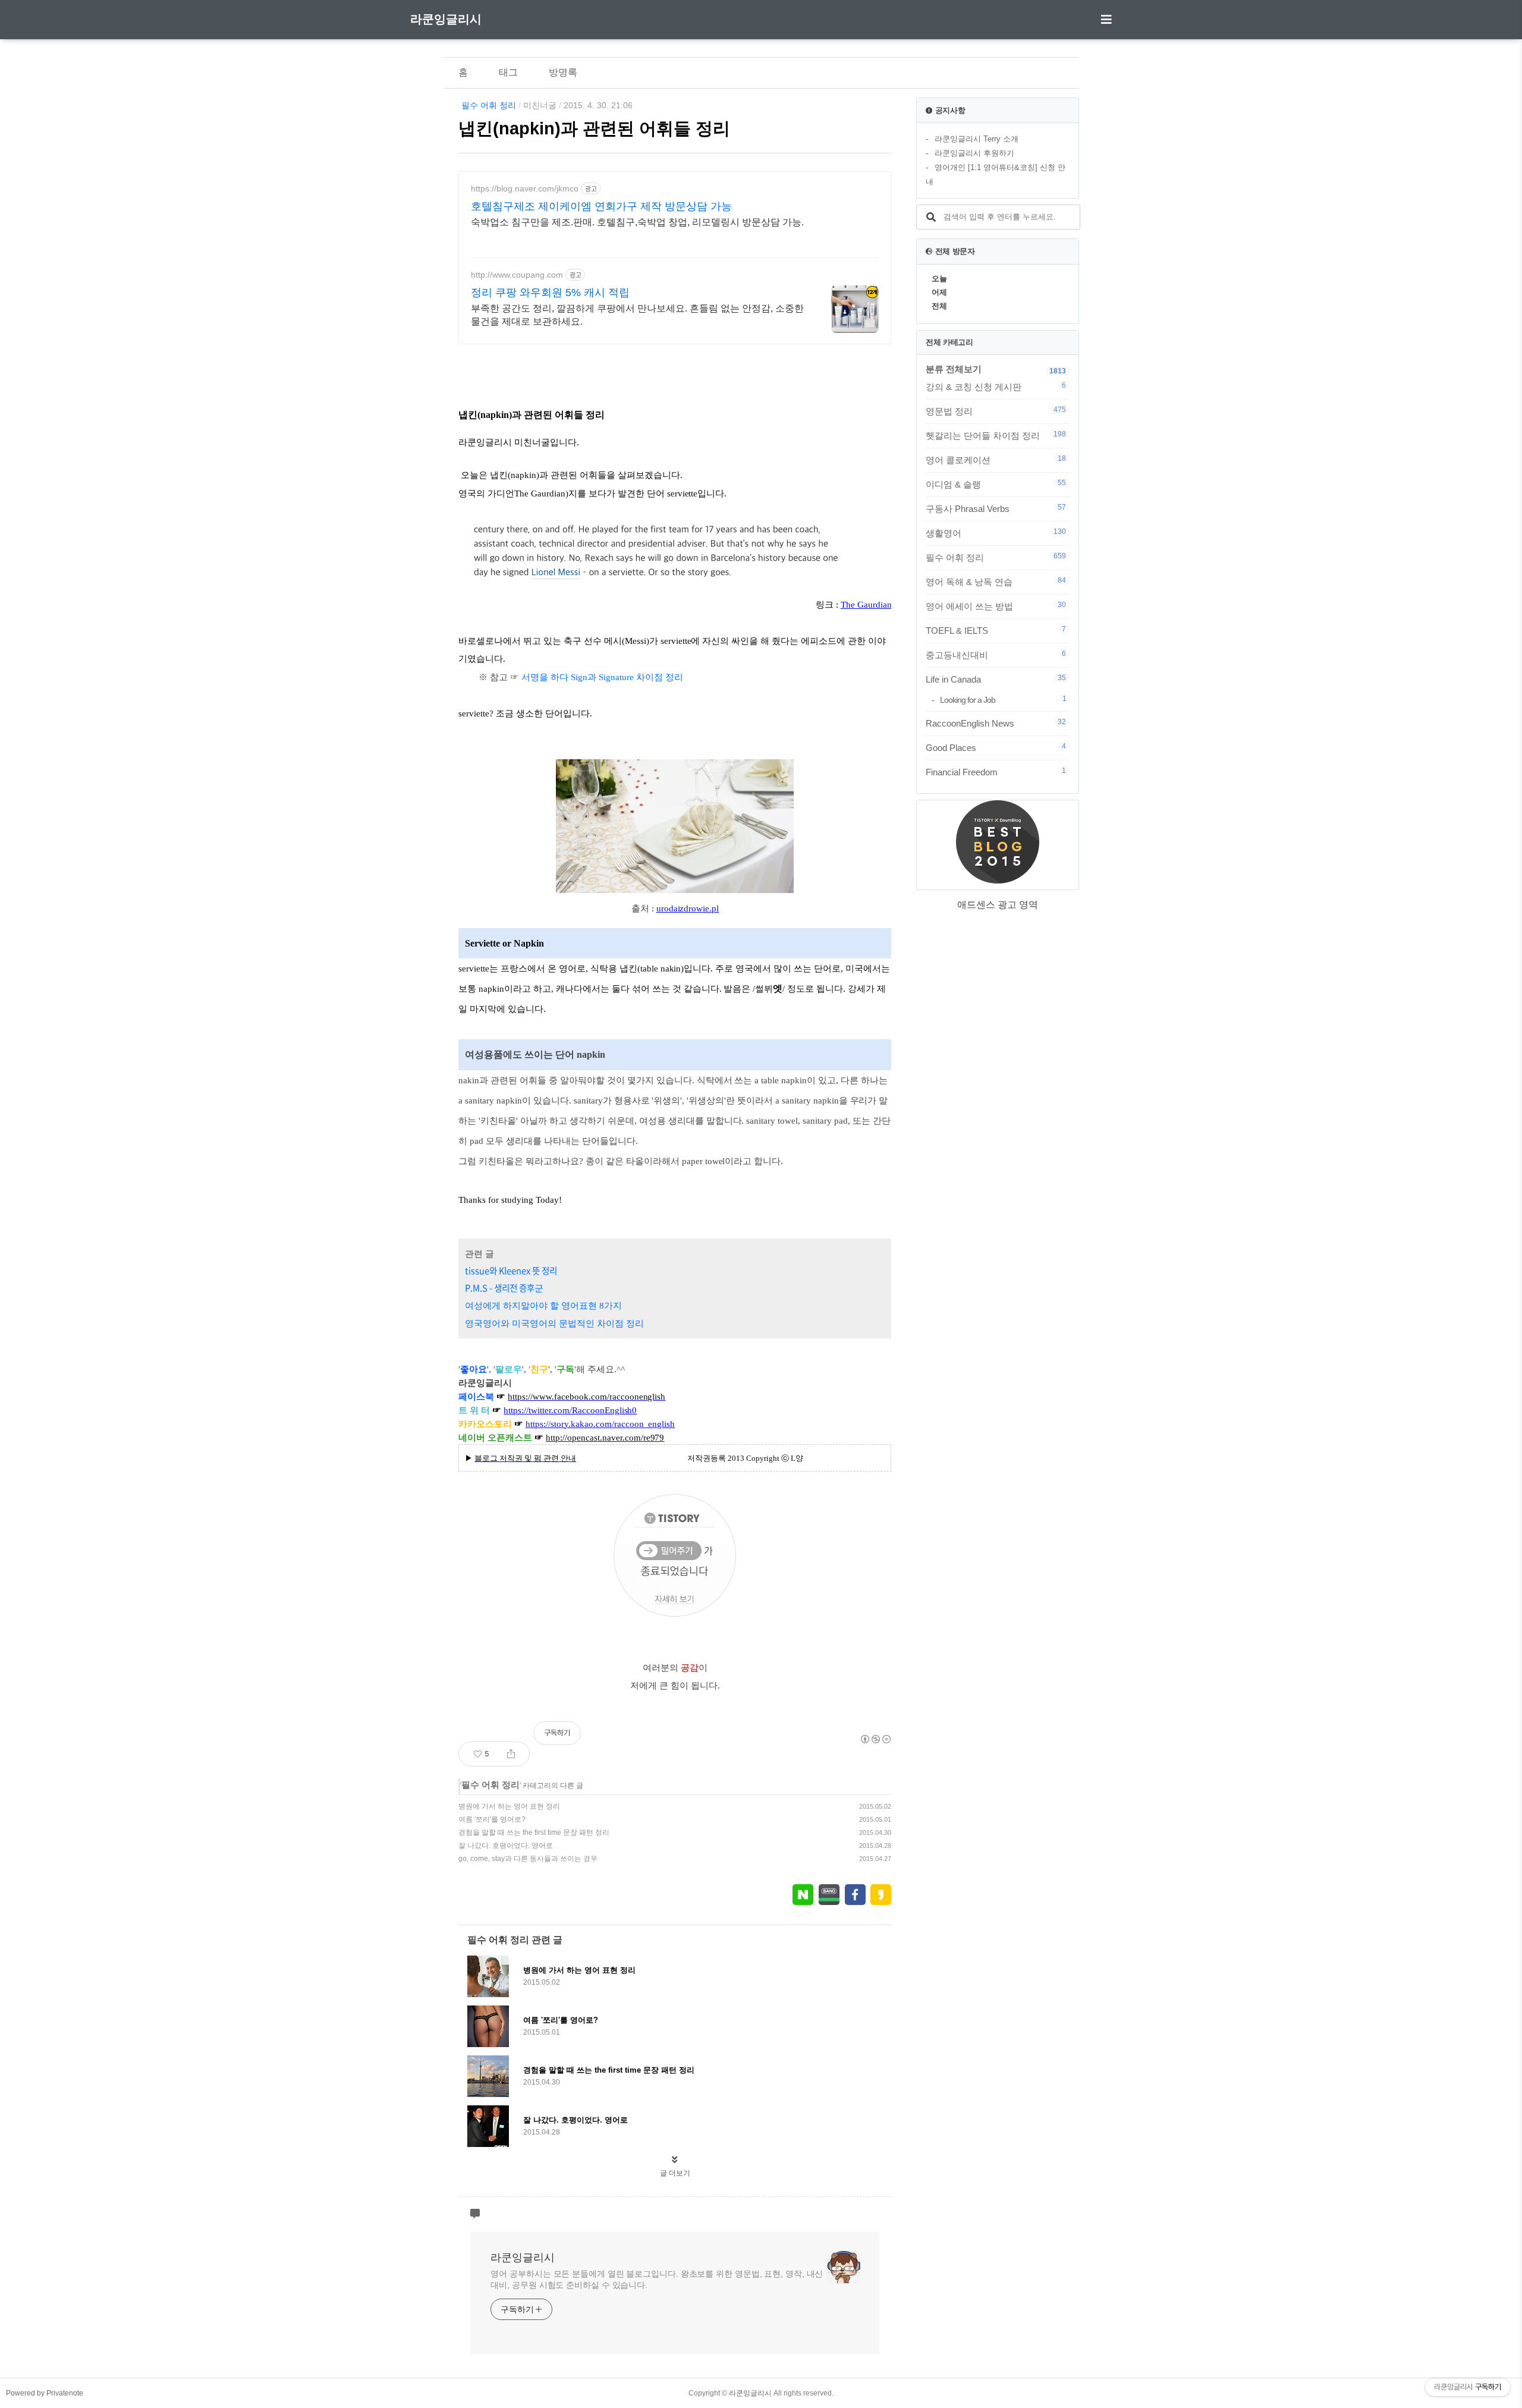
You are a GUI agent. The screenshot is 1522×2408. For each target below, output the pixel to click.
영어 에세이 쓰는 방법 (996, 606)
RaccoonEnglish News (996, 723)
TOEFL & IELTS (996, 630)
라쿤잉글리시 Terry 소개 (977, 139)
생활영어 (996, 533)
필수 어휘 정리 (489, 105)
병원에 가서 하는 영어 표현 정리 (509, 1806)
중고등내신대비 (996, 655)
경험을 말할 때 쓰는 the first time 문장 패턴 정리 (534, 1832)
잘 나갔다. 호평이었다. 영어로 (506, 1846)
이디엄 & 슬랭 (996, 484)
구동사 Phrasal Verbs (996, 508)
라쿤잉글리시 (446, 19)
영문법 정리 (996, 411)
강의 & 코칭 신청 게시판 (996, 386)
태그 (508, 72)
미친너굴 (540, 105)
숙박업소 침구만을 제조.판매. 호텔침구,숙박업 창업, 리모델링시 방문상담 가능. (637, 222)
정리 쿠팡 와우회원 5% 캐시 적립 (550, 293)
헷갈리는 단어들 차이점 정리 (996, 435)
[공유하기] (511, 1754)
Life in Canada (996, 679)
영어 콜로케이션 (996, 460)
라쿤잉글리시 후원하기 (974, 153)
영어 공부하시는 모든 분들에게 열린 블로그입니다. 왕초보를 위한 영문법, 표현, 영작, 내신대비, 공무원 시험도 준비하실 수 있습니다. (657, 2279)
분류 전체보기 (954, 369)
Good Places (996, 747)
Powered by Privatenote (45, 2393)
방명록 (563, 72)
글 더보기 (675, 2173)
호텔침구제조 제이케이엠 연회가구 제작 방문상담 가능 (601, 206)
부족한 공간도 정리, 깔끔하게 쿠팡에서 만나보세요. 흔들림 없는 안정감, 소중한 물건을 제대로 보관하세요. (637, 315)
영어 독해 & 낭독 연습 (996, 581)
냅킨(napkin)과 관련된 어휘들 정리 (594, 128)
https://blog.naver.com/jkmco (525, 188)
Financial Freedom (996, 772)
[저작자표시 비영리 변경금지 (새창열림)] (875, 1739)
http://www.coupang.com (517, 275)
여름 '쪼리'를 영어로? (492, 1819)
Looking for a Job (1003, 700)
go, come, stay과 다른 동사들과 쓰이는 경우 (528, 1859)
